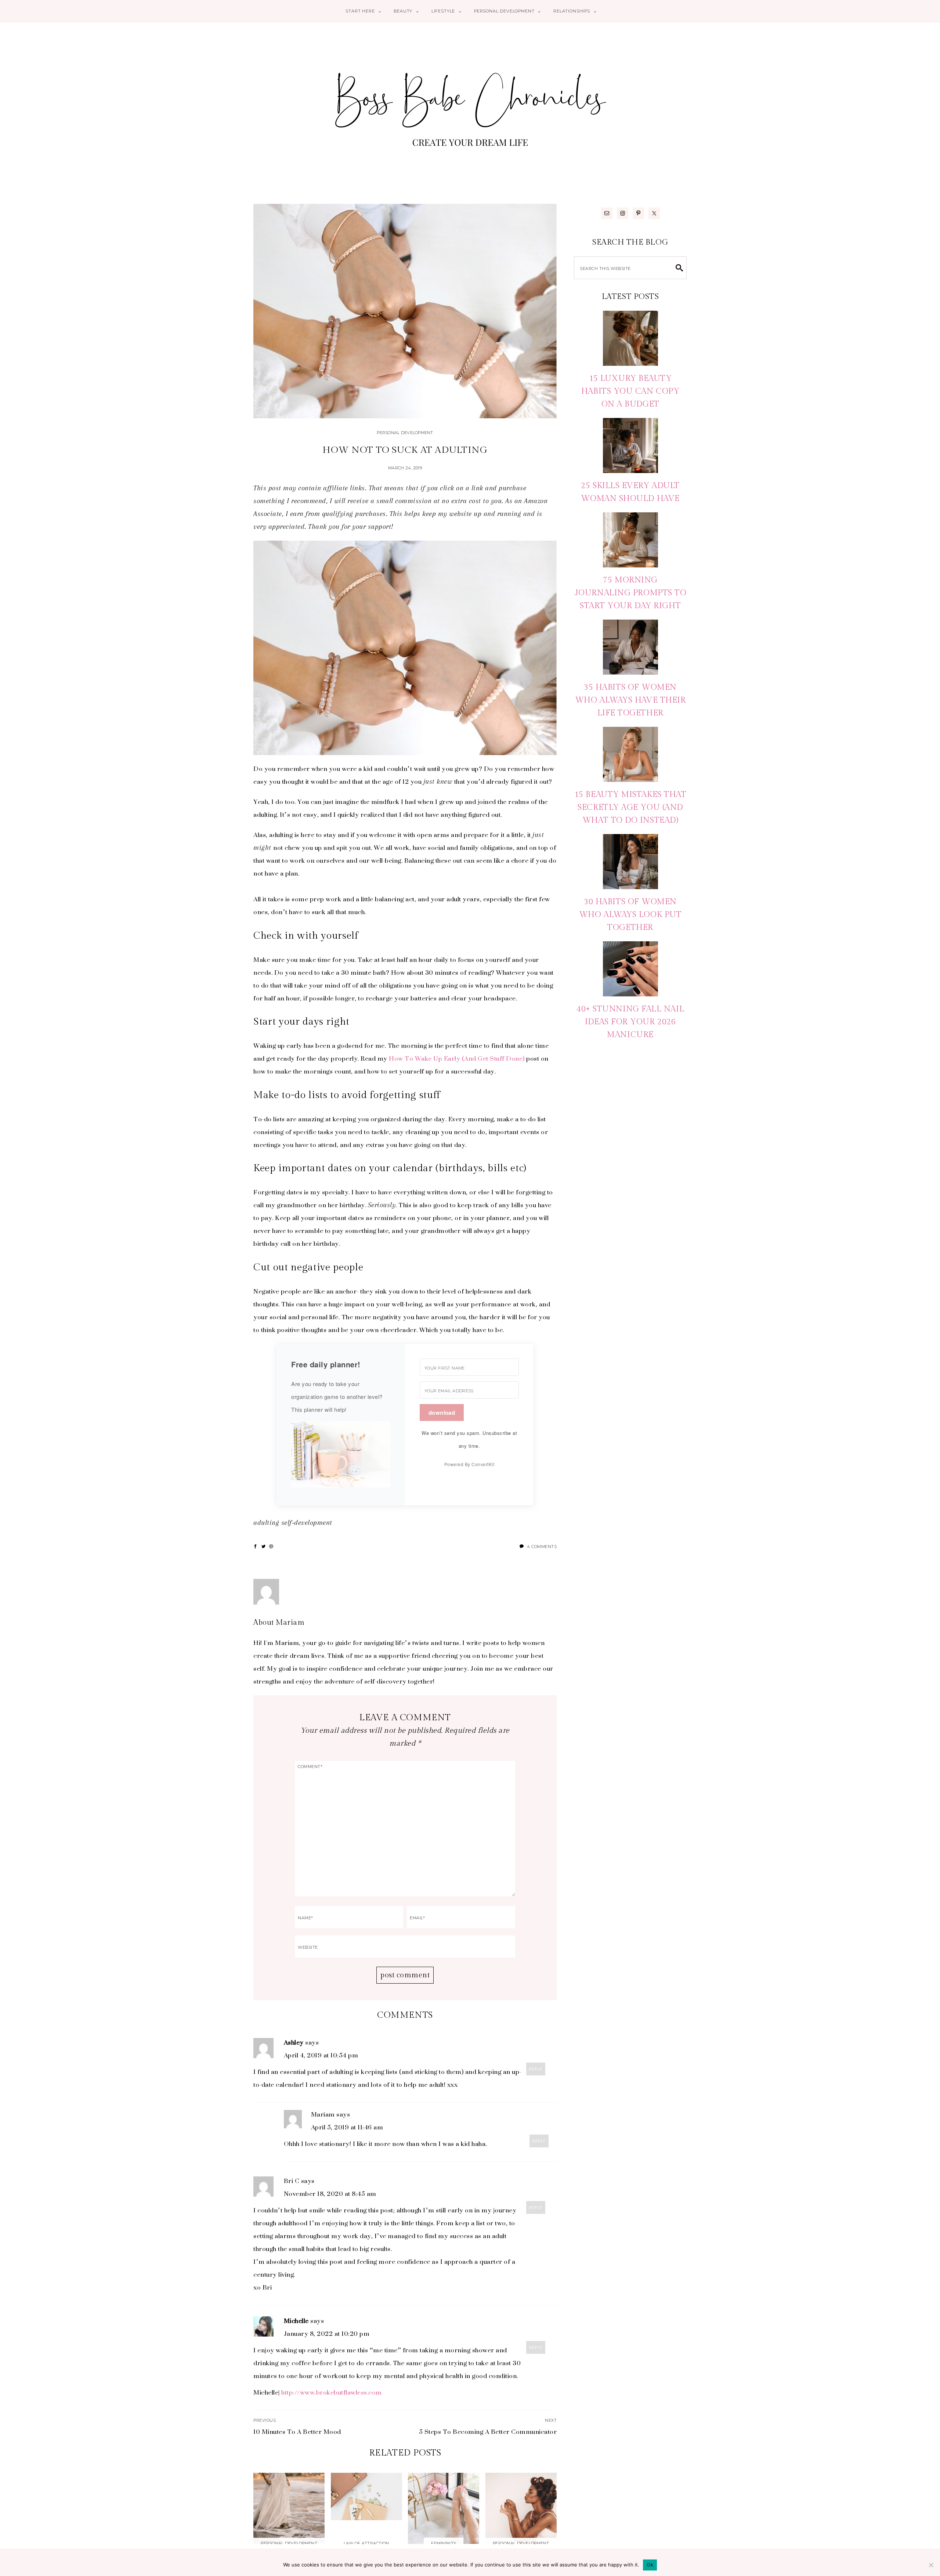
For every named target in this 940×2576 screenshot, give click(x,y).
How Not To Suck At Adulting (405, 450)
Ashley (294, 2042)
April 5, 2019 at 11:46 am (347, 2127)
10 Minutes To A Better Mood (297, 2432)
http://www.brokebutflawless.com (332, 2392)
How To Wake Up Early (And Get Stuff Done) (458, 1058)
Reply (536, 2069)
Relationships (572, 11)
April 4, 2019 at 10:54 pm (321, 2055)
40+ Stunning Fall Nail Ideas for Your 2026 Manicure (630, 1022)
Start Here (360, 11)
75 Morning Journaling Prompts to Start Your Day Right (630, 593)
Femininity (444, 2543)
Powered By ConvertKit (469, 1464)
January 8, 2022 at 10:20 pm (327, 2334)
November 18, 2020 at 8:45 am (330, 2194)
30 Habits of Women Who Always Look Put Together (630, 914)
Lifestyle (443, 11)
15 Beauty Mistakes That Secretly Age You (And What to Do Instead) (630, 807)
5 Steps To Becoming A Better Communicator (488, 2432)
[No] (931, 2565)
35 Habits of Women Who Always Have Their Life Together (630, 700)
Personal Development (504, 11)
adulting (266, 1523)
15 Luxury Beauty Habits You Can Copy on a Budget (630, 391)
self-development (307, 1523)
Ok (650, 2565)
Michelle (296, 2321)
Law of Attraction (366, 2543)
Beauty (403, 11)
